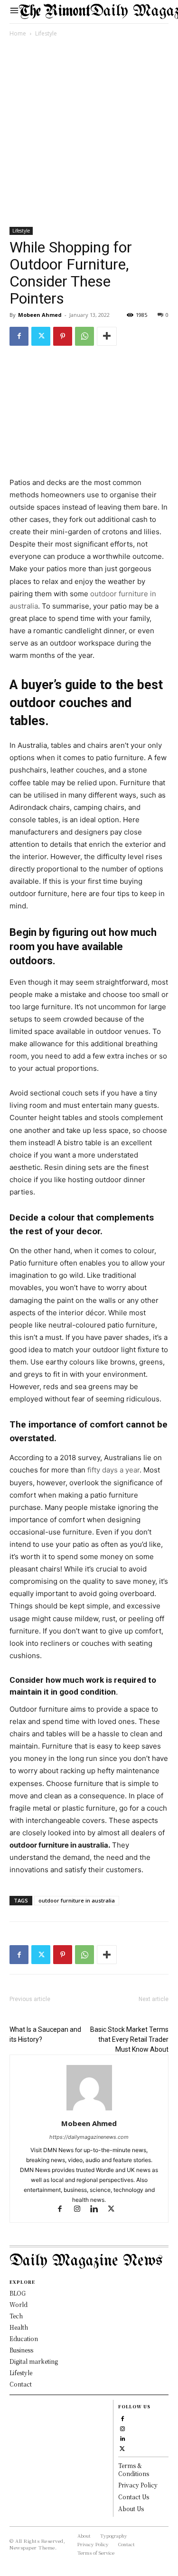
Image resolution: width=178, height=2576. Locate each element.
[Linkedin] (98, 2210)
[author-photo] (89, 2110)
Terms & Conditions (134, 2469)
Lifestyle (46, 33)
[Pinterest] (63, 336)
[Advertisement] (89, 134)
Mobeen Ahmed (40, 315)
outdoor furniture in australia (77, 1900)
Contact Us (134, 2497)
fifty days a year (112, 1470)
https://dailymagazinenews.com (89, 2137)
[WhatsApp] (84, 336)
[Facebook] (19, 336)
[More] (107, 336)
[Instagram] (81, 2210)
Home (18, 33)
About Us (131, 2509)
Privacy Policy (138, 2485)
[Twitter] (41, 336)
